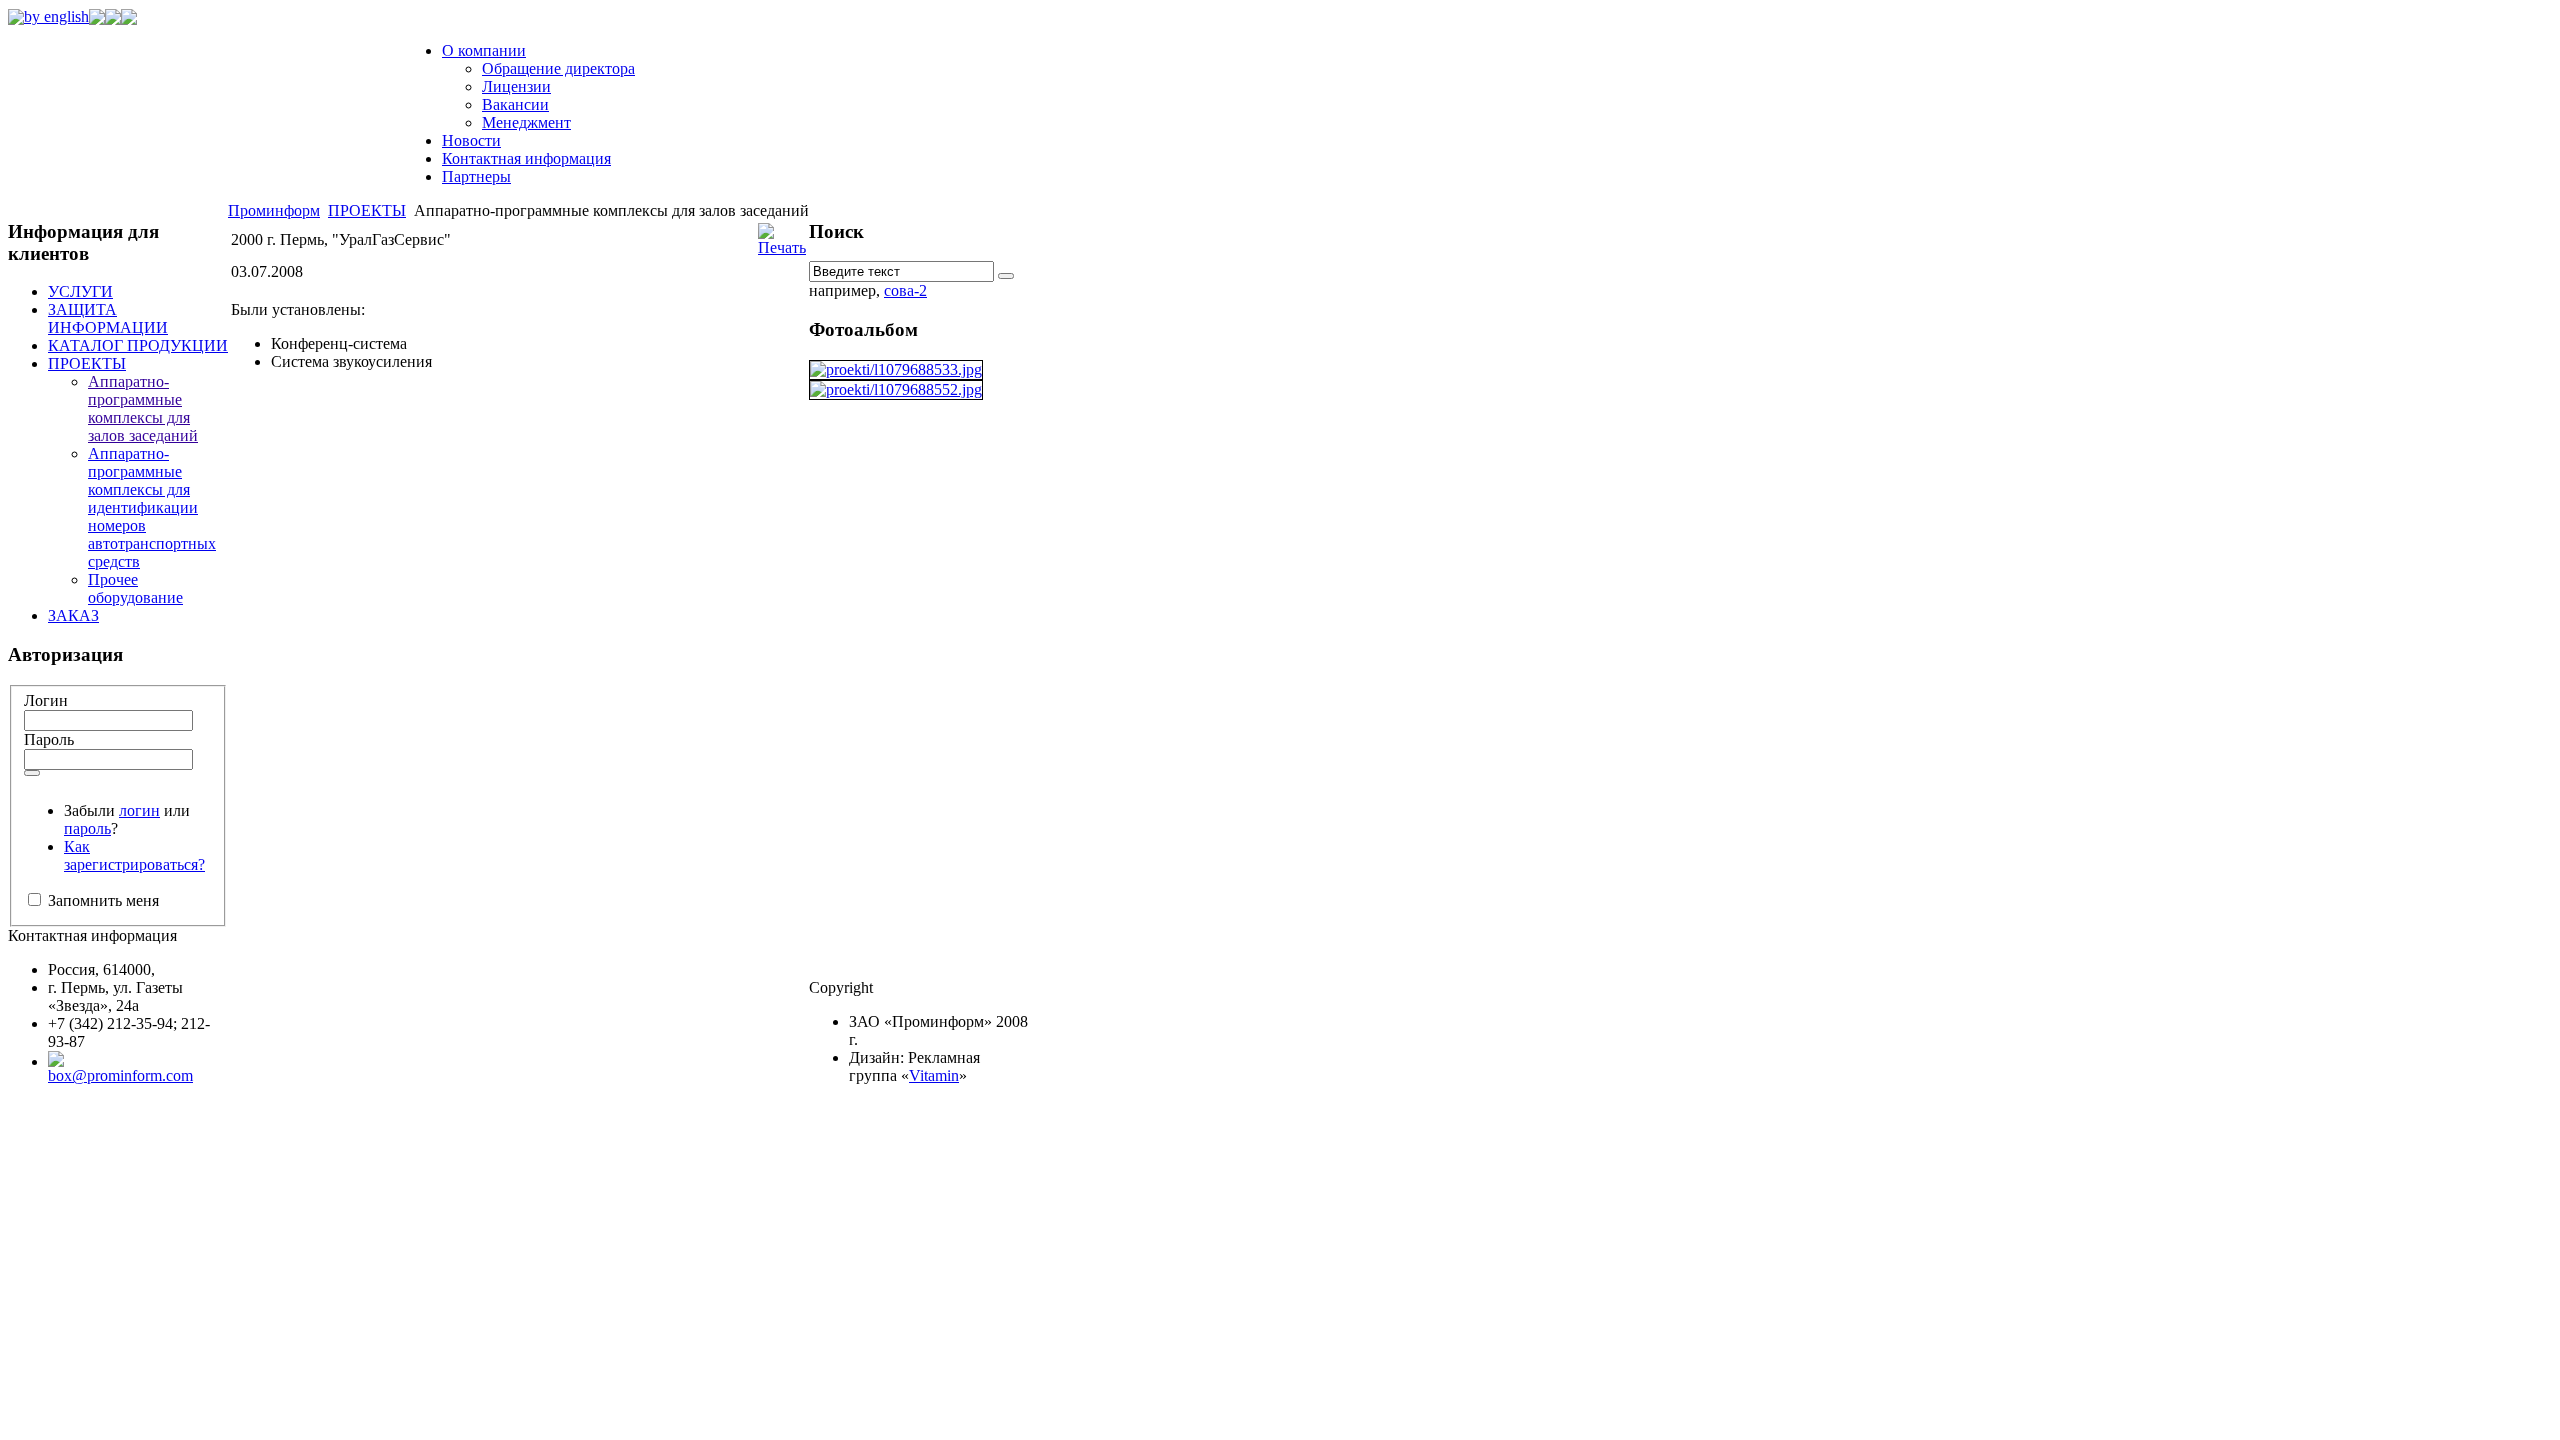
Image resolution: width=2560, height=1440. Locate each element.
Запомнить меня (101, 900)
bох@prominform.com (120, 1075)
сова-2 (905, 290)
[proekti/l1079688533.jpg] (896, 369)
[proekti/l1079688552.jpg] (896, 389)
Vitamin (934, 1075)
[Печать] (782, 247)
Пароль (49, 739)
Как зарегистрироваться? (134, 855)
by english (56, 16)
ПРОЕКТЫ (367, 210)
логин (139, 810)
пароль (87, 828)
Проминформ (274, 210)
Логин (46, 700)
